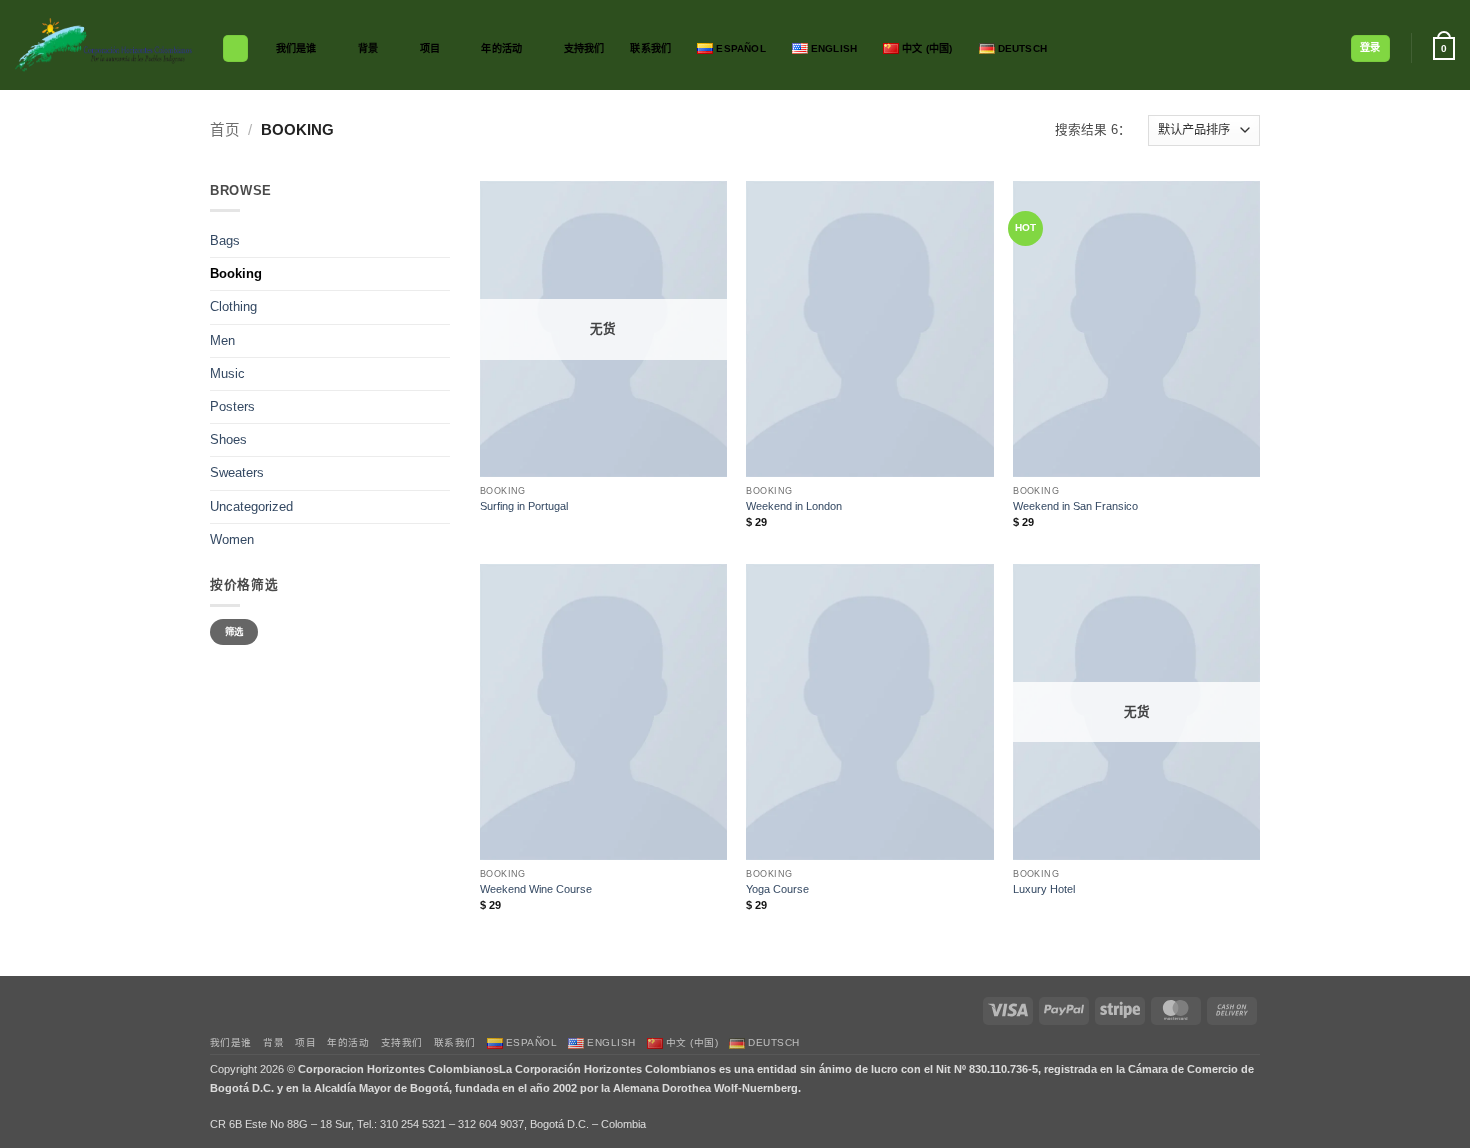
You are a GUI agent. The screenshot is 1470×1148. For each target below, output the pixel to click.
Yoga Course (777, 889)
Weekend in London (794, 506)
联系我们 (650, 48)
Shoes (228, 440)
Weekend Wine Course (536, 889)
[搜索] (235, 48)
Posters (232, 407)
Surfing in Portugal (524, 506)
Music (227, 374)
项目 (430, 48)
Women (232, 540)
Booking (236, 274)
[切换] (438, 308)
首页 (225, 130)
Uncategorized (251, 507)
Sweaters (237, 473)
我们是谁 (296, 48)
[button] (1370, 48)
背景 (368, 48)
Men (222, 341)
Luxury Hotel (1044, 889)
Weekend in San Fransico (1075, 506)
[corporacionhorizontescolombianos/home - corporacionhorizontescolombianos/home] (103, 45)
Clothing (233, 307)
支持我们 (584, 48)
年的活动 (501, 48)
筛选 (234, 631)
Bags (225, 241)
